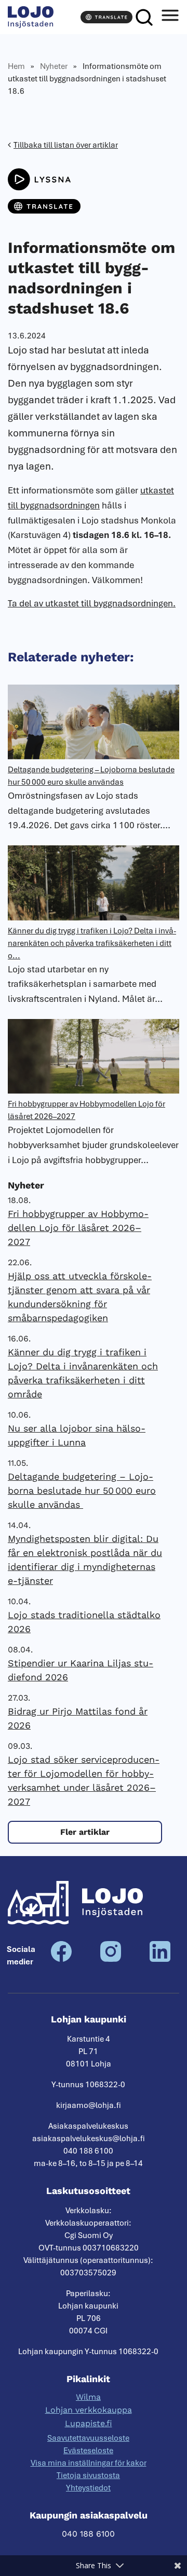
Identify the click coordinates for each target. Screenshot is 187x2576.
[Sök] (144, 17)
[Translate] (106, 17)
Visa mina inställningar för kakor (89, 2463)
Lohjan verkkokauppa (89, 2410)
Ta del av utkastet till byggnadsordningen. (92, 603)
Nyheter (54, 66)
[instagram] (111, 1959)
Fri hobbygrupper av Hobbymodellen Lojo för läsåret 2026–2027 (78, 1228)
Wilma (88, 2397)
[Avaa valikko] (170, 17)
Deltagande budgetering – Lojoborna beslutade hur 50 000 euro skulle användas (82, 1490)
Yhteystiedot (88, 2488)
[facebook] (61, 1959)
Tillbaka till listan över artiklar (66, 145)
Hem (16, 66)
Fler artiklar (85, 1832)
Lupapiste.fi (89, 2423)
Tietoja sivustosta (88, 2475)
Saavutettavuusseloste (88, 2438)
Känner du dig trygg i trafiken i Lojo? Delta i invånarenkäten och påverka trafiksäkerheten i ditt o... (92, 943)
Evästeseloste (88, 2451)
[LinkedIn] (160, 1959)
